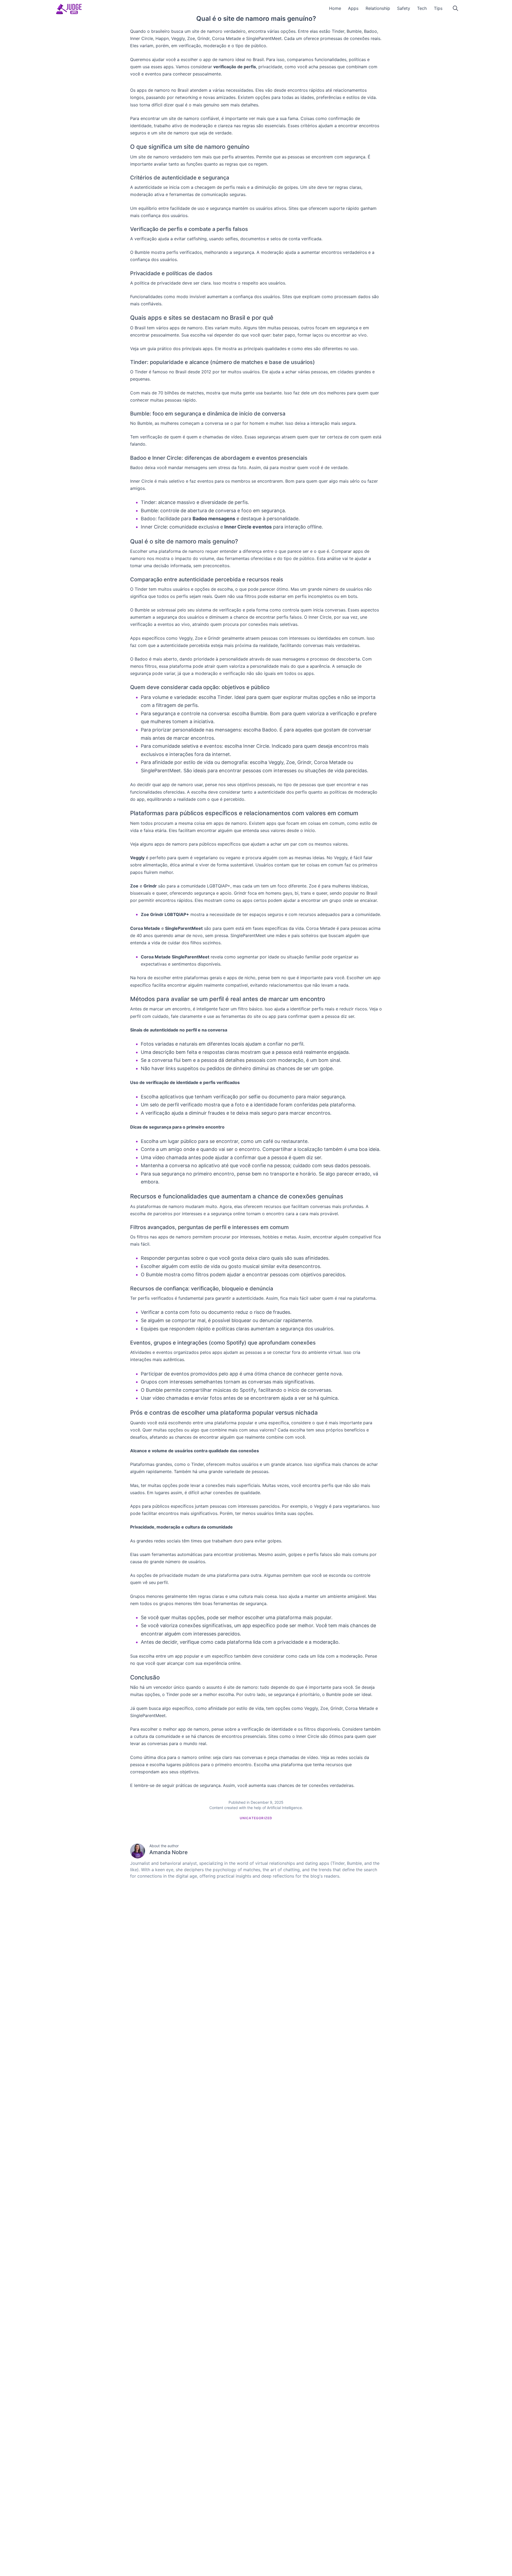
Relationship (378, 8)
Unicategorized (256, 1818)
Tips (438, 8)
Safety (404, 8)
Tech (422, 8)
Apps (353, 8)
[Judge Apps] (69, 9)
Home (335, 8)
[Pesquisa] (455, 8)
